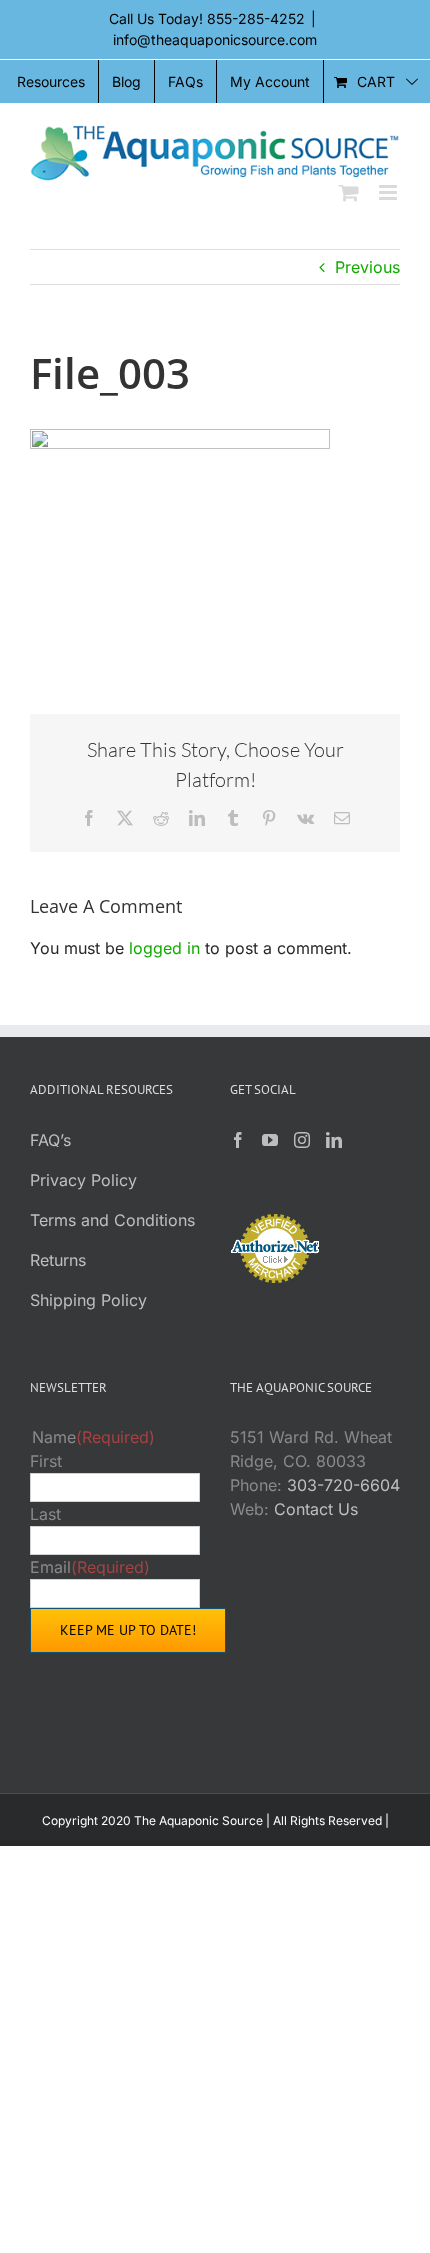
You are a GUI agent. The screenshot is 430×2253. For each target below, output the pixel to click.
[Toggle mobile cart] (349, 192)
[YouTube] (270, 1140)
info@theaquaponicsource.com (215, 39)
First (46, 1461)
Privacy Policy (83, 1180)
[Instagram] (302, 1140)
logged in (164, 948)
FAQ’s (50, 1140)
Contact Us (316, 1509)
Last (45, 1514)
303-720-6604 (343, 1485)
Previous (367, 267)
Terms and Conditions (112, 1220)
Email (90, 1567)
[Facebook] (238, 1140)
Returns (58, 1260)
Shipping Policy (88, 1300)
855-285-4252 (256, 18)
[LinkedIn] (334, 1140)
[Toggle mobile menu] (389, 192)
